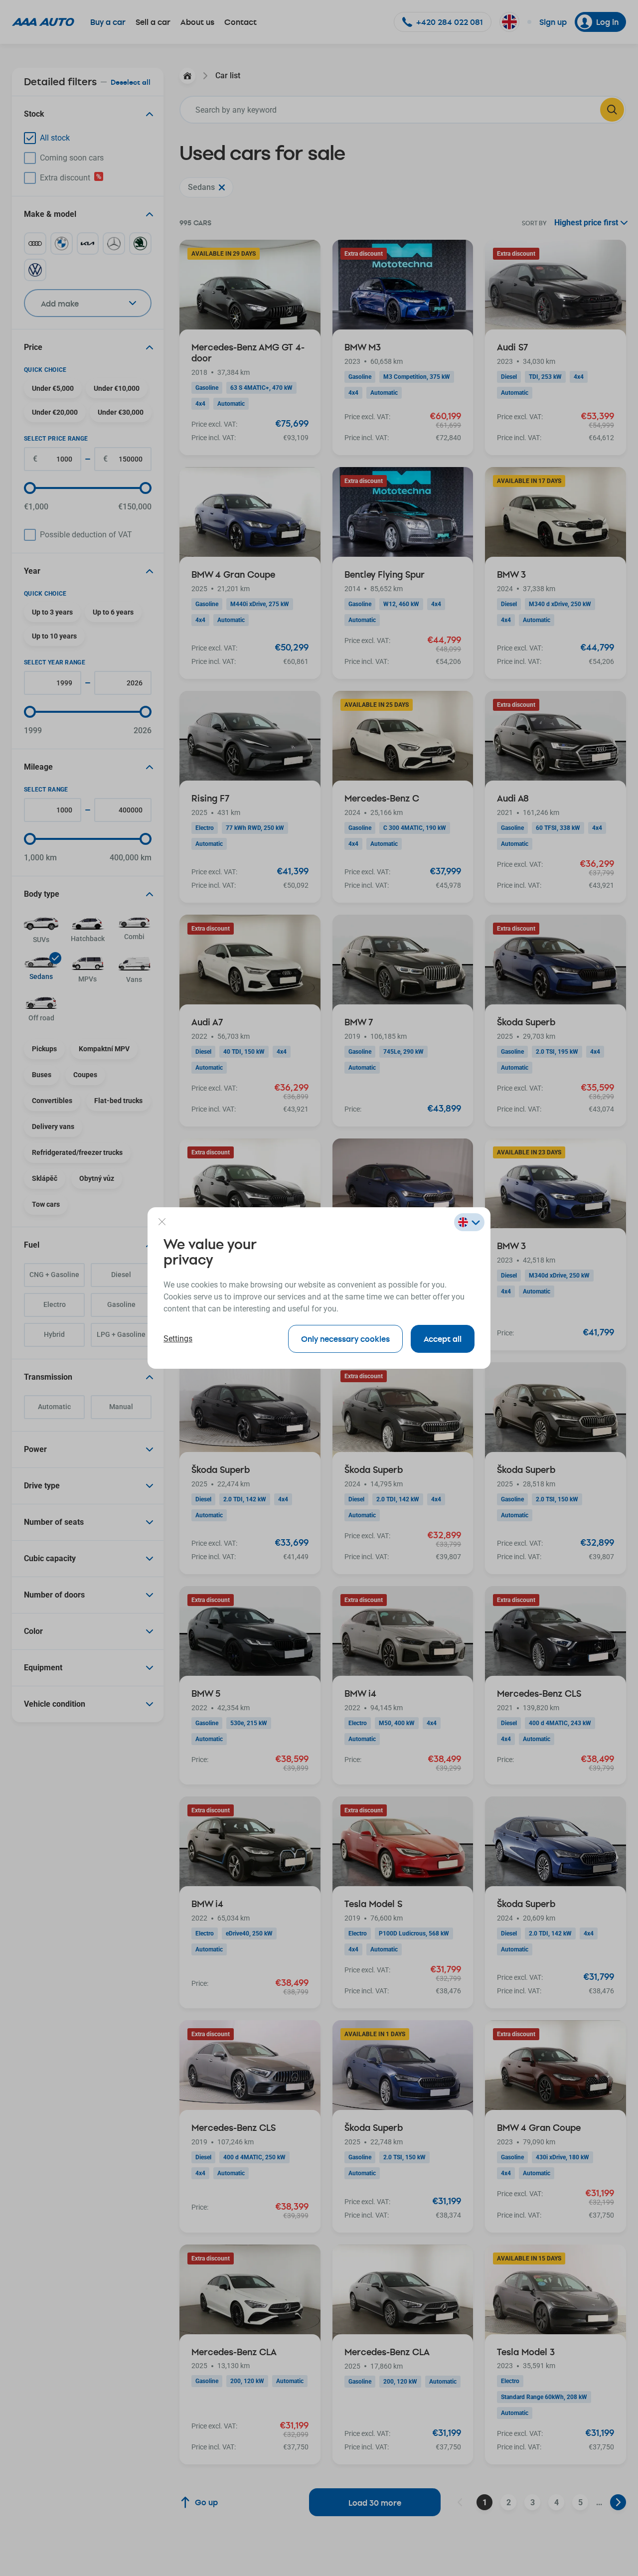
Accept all (443, 1339)
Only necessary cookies (345, 1339)
